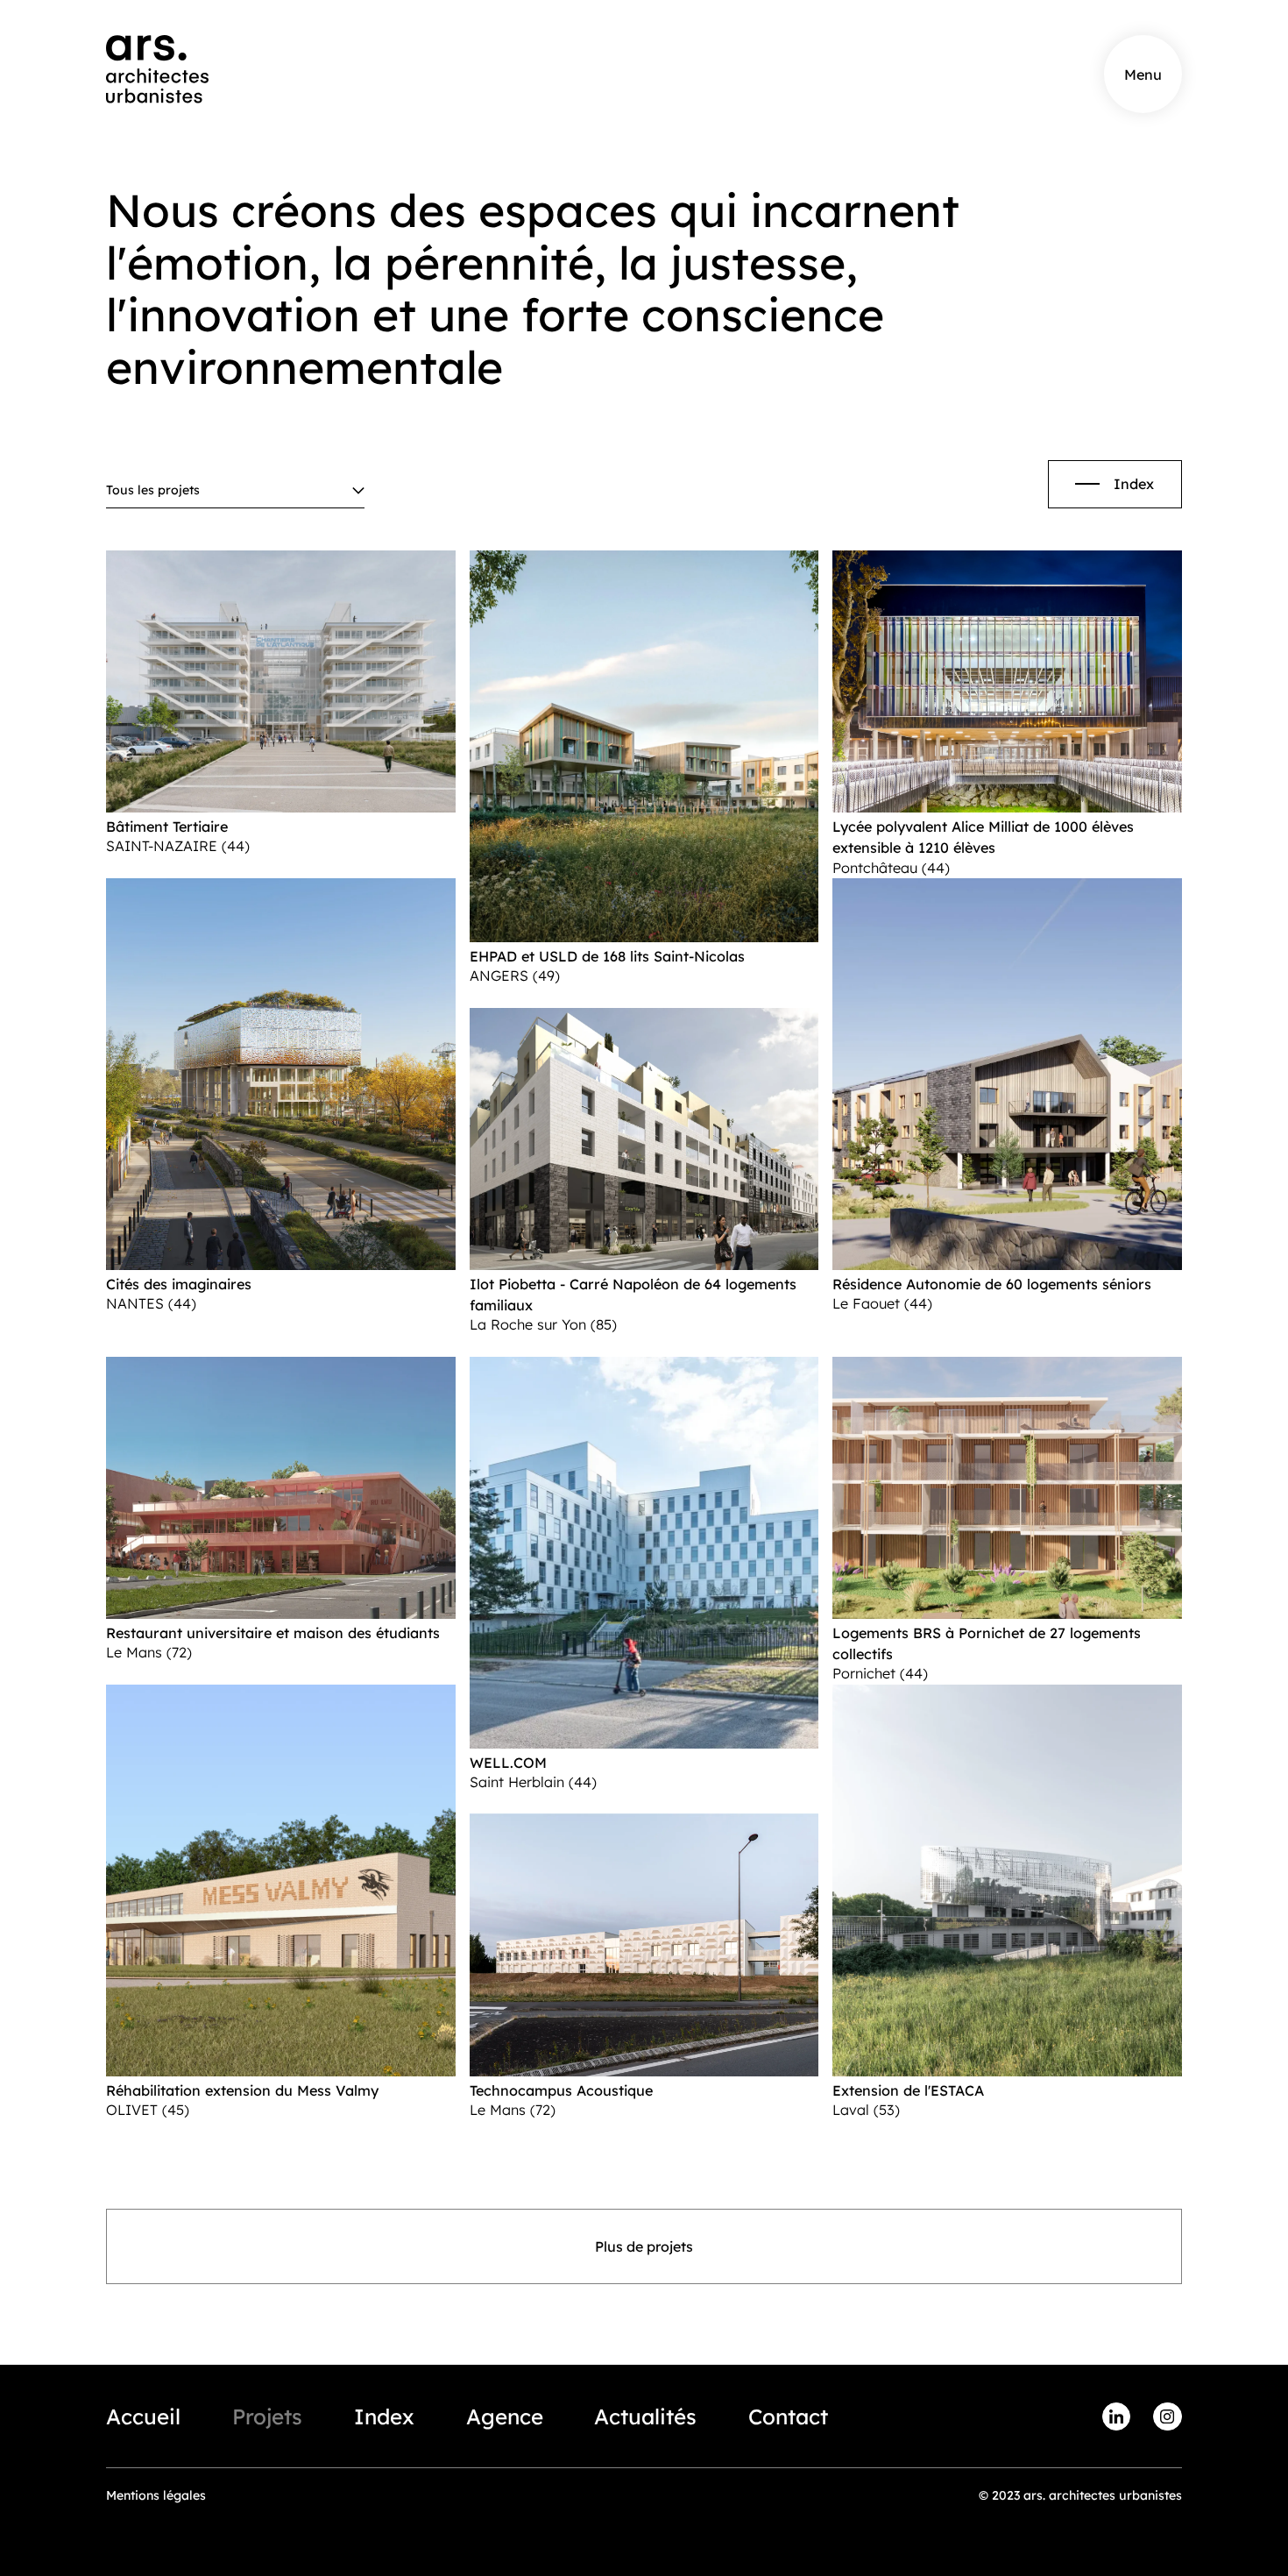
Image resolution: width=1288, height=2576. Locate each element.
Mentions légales (156, 2495)
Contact (788, 2416)
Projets (267, 2416)
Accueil (143, 2416)
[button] (235, 491)
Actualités (645, 2416)
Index (384, 2416)
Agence (505, 2416)
